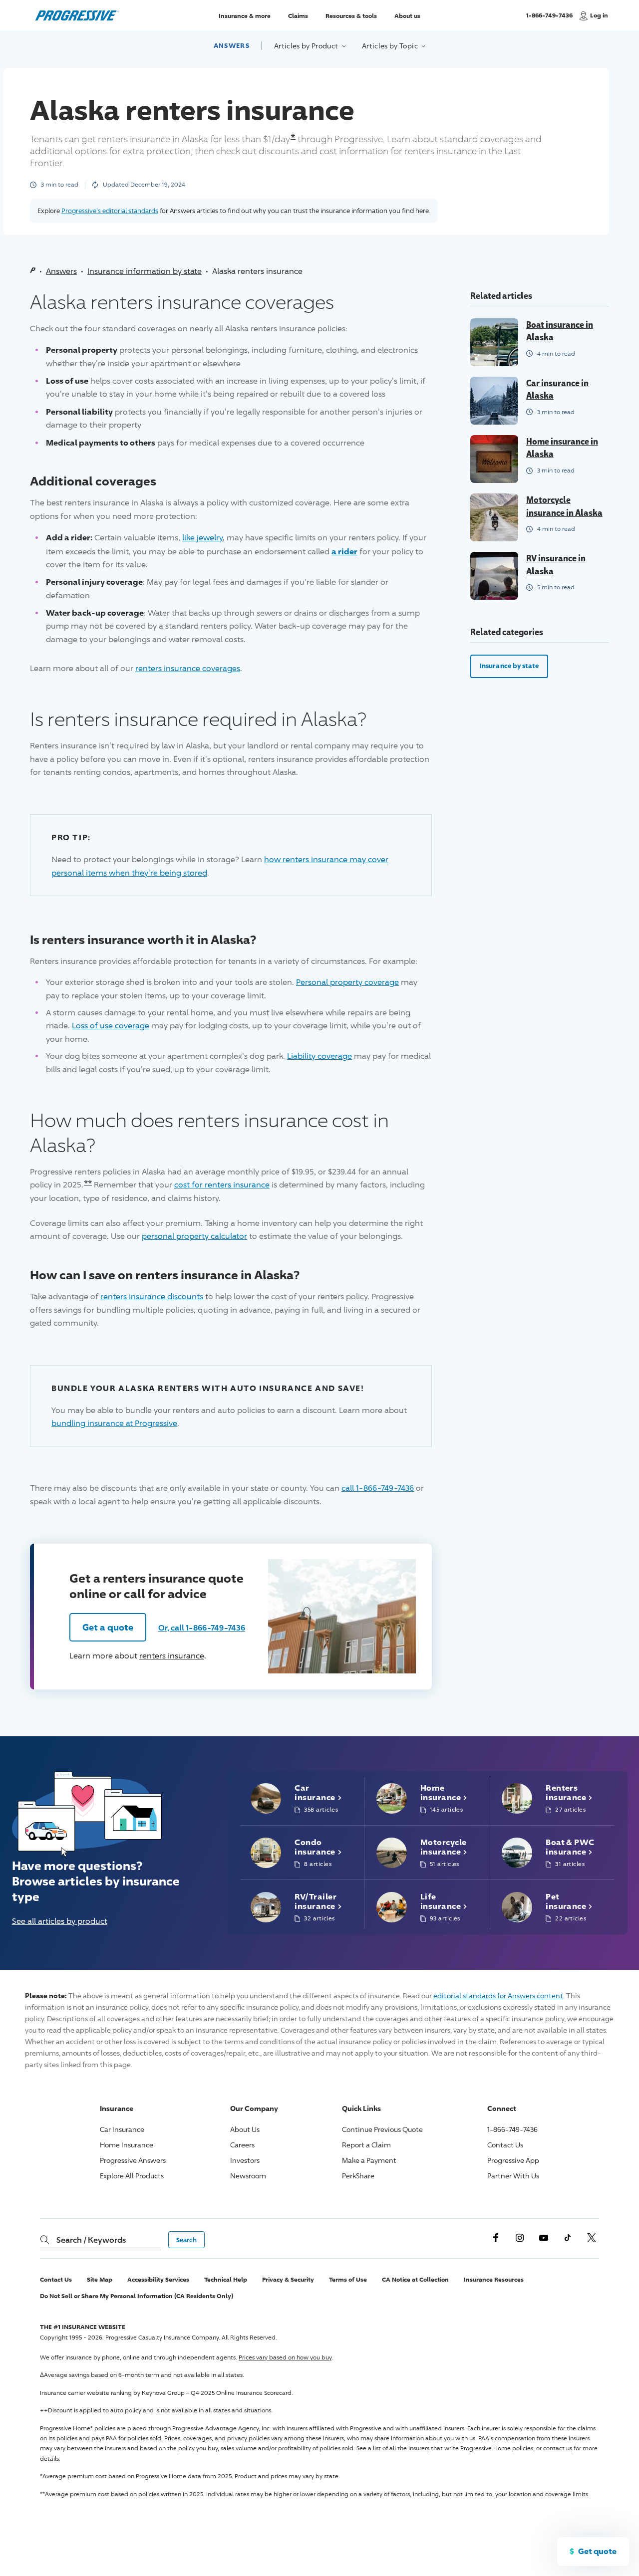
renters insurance (172, 1656)
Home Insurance (127, 2145)
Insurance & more (245, 15)
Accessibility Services (158, 2279)
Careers (242, 2145)
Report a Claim (366, 2145)
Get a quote (108, 1627)
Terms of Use (348, 2279)
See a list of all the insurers (393, 2448)
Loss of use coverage (111, 1026)
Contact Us (505, 2145)
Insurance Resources (494, 2279)
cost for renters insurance (222, 1185)
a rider (344, 551)
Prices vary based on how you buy (285, 2357)
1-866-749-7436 (549, 20)
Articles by (307, 46)
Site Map (100, 2279)
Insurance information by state (145, 271)
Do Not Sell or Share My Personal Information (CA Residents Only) (137, 2296)
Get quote (597, 2551)
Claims (298, 15)
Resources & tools (351, 15)
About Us (245, 2129)
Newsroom (248, 2176)
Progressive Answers (133, 2160)
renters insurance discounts (152, 1296)
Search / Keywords (91, 2240)
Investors (245, 2160)
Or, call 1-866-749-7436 (202, 1628)
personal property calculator (194, 1236)
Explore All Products (132, 2176)
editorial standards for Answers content (498, 1995)
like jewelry (202, 538)
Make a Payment (369, 2160)
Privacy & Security (288, 2279)
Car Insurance (122, 2129)
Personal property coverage (347, 982)
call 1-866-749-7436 (378, 1488)
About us (407, 15)
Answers (232, 45)
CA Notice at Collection (415, 2279)
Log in (599, 15)
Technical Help (226, 2279)
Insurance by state (509, 666)
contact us (558, 2448)
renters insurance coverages (188, 668)
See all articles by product (60, 1921)
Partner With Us (513, 2176)
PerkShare (358, 2176)
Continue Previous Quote (382, 2129)
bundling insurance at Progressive (114, 1423)
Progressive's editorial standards (110, 211)
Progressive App (513, 2160)
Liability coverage (319, 1056)
